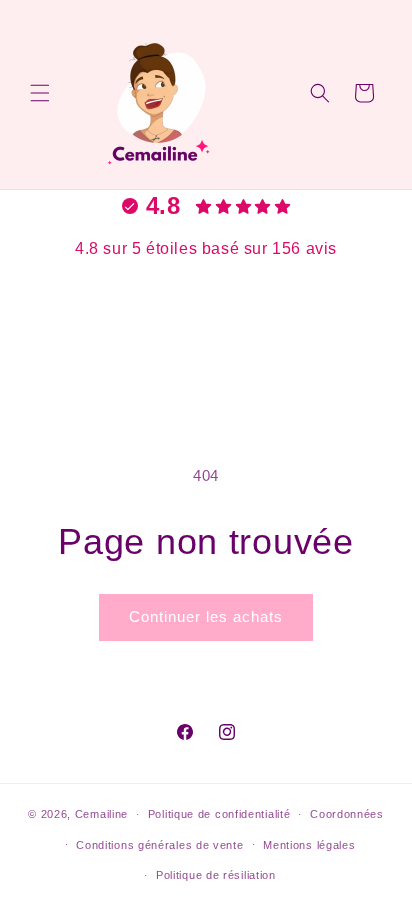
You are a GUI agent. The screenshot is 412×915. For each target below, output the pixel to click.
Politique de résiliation (216, 875)
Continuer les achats (206, 616)
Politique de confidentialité (219, 814)
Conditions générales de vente (159, 845)
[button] (40, 93)
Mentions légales (309, 845)
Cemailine (101, 814)
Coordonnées (347, 814)
